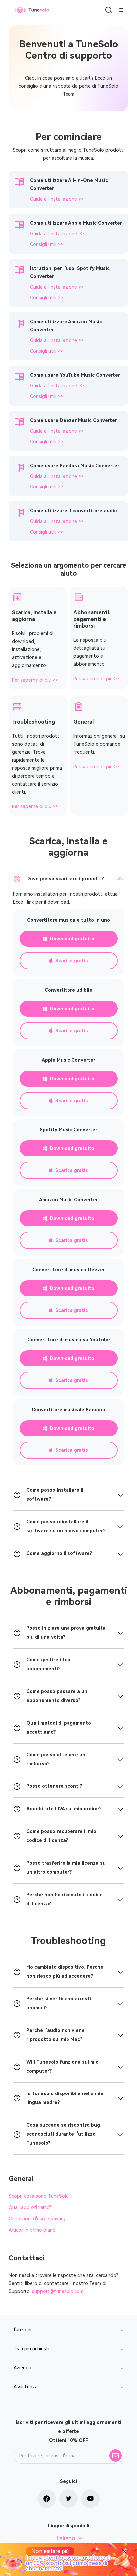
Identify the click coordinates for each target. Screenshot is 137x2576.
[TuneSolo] (31, 10)
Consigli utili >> (46, 244)
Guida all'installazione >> (57, 199)
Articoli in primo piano (32, 2230)
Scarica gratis (72, 961)
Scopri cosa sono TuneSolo (39, 2196)
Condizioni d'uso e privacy (37, 2219)
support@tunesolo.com (58, 2291)
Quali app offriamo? (30, 2207)
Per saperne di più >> (35, 680)
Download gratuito (72, 939)
